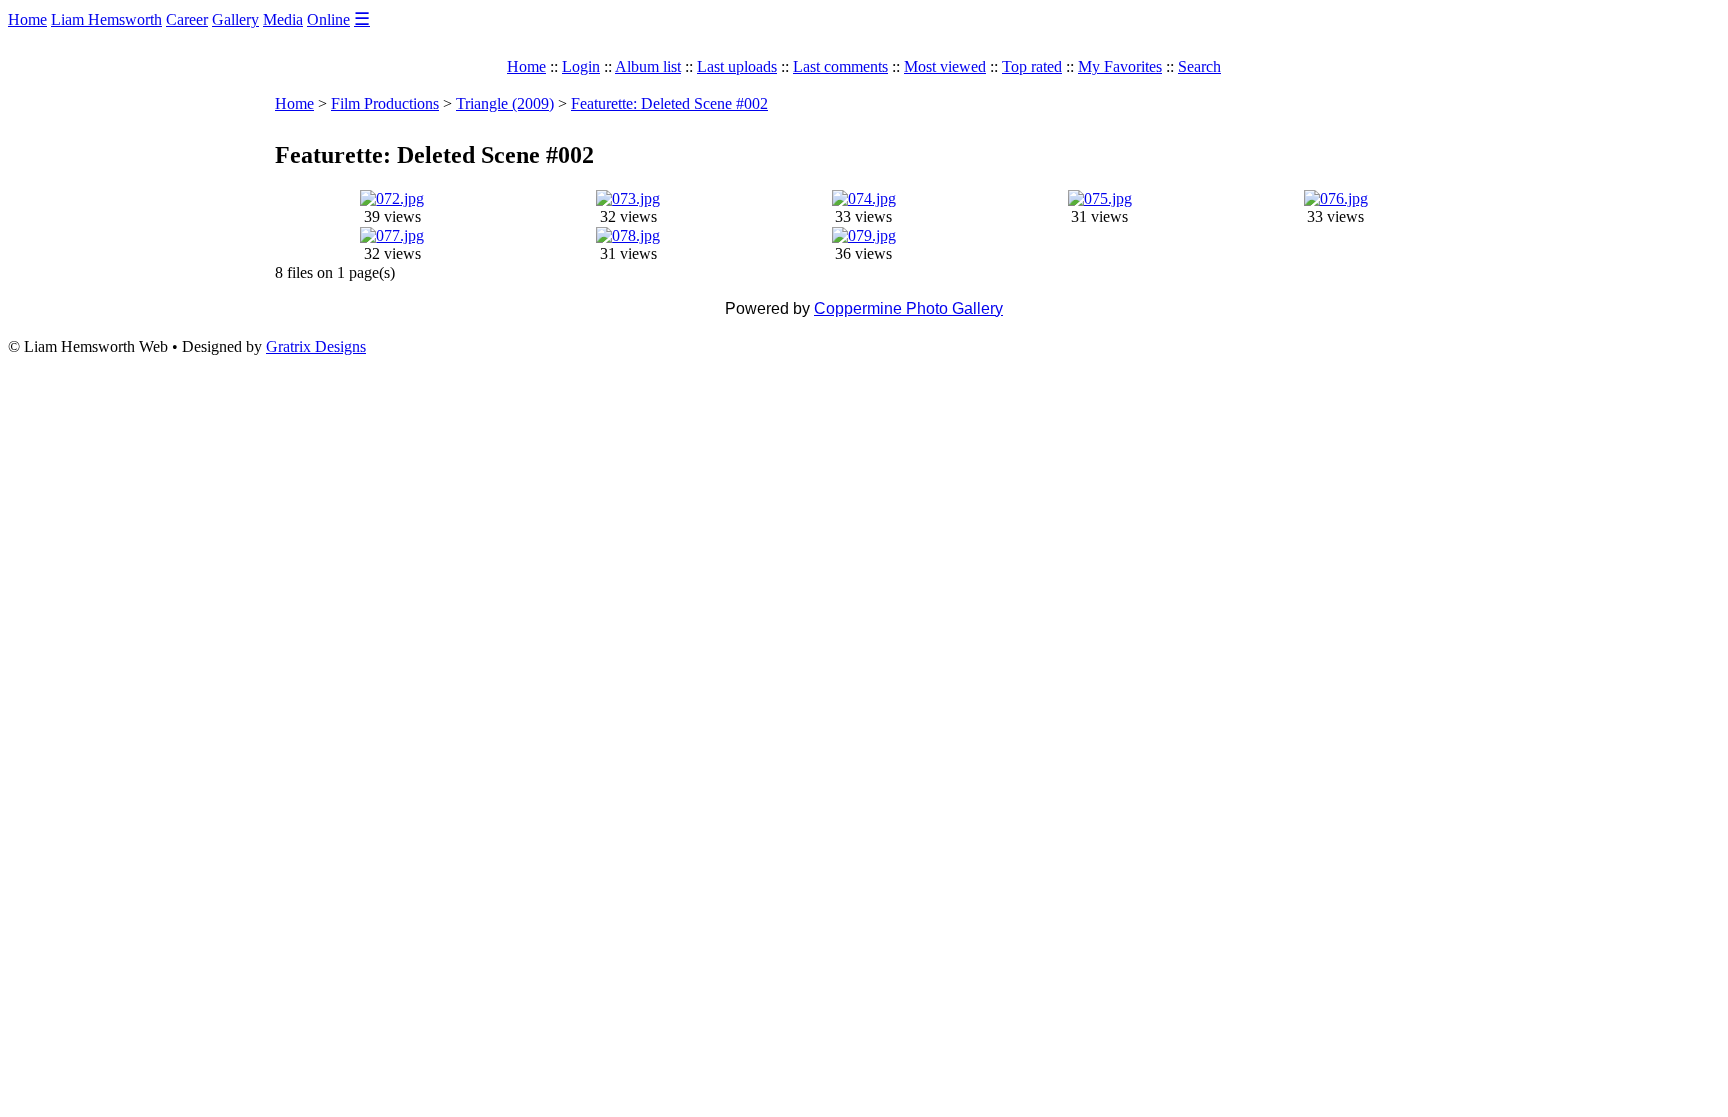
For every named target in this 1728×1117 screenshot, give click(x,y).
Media (283, 19)
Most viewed (945, 66)
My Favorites (1120, 66)
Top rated (1032, 66)
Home (27, 19)
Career (187, 19)
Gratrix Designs (316, 346)
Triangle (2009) (505, 103)
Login (581, 66)
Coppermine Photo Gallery (908, 308)
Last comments (840, 66)
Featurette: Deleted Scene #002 (669, 103)
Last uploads (737, 66)
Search (1199, 66)
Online (328, 19)
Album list (648, 66)
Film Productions (385, 103)
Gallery (235, 19)
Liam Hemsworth (106, 19)
